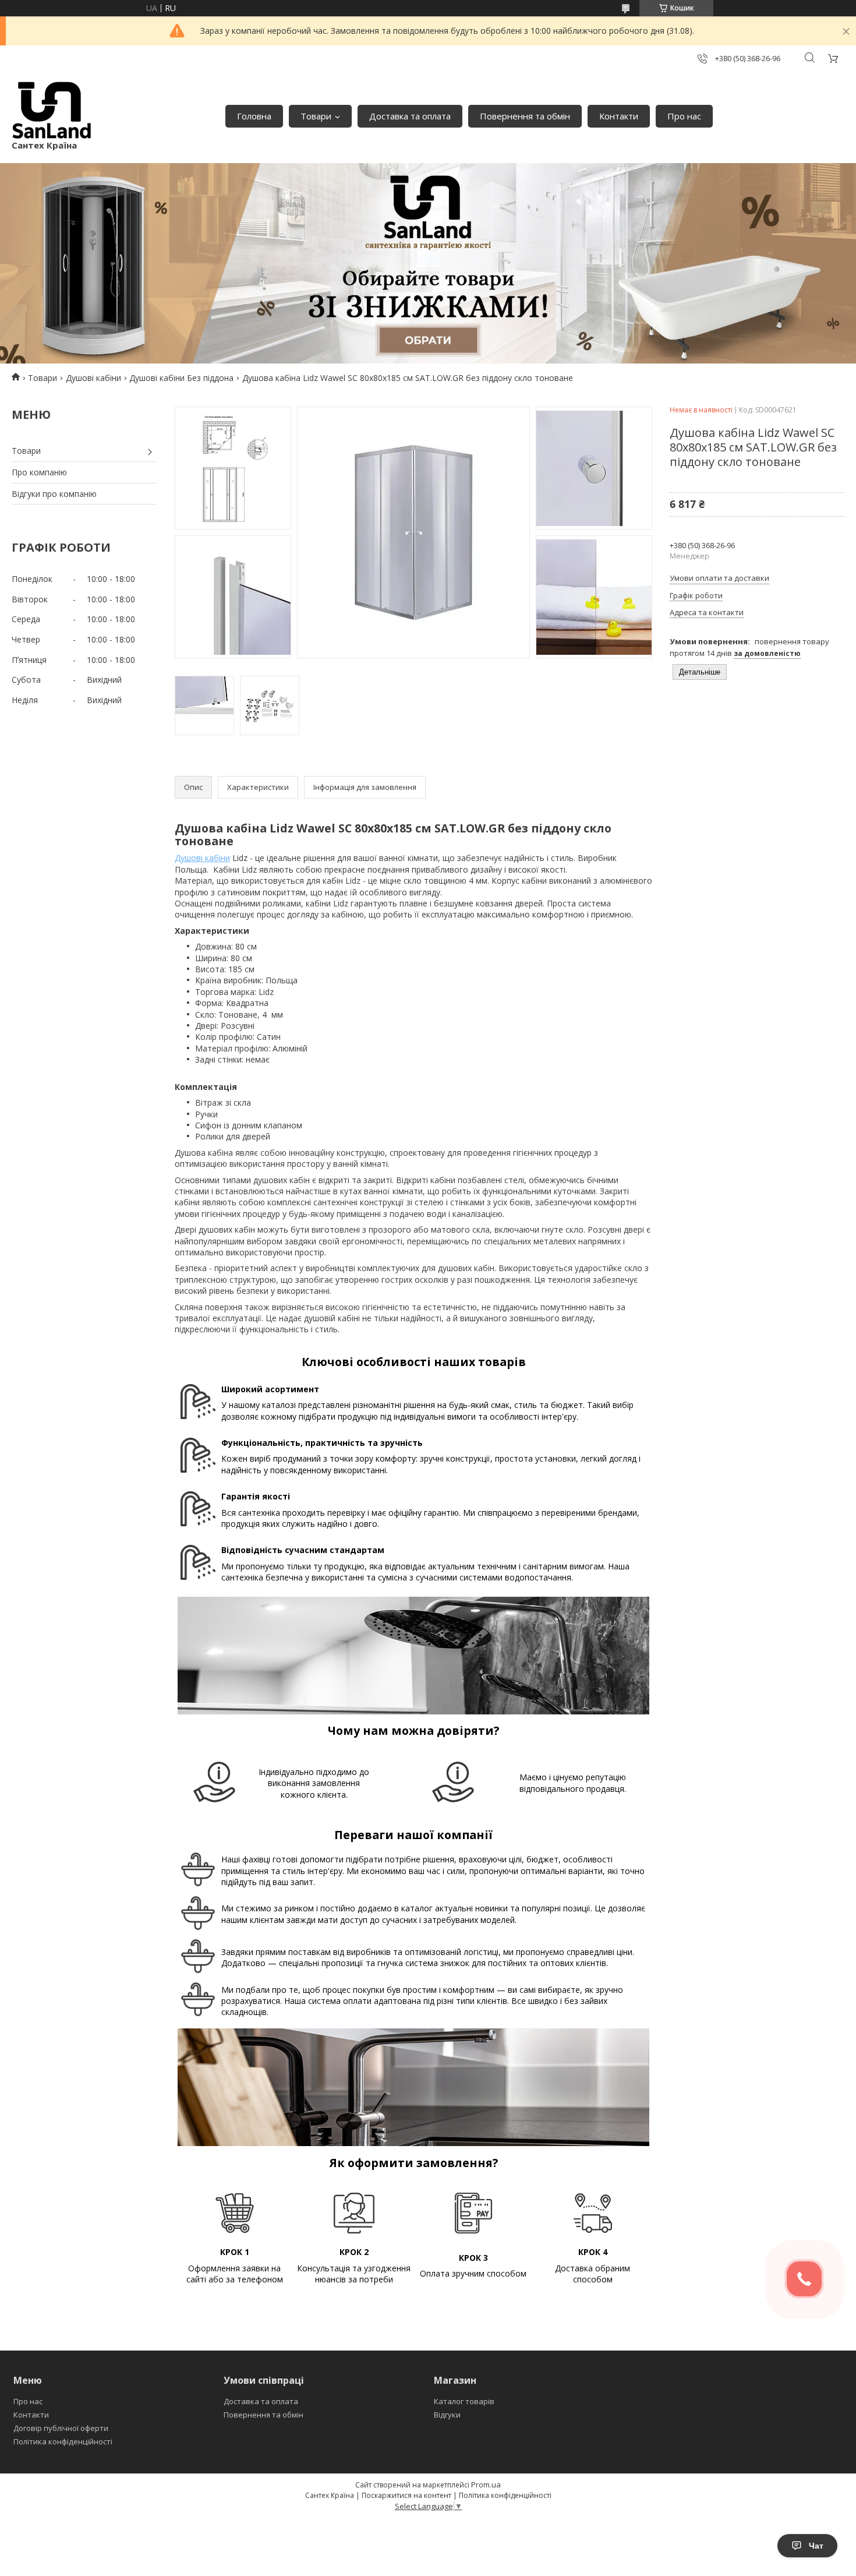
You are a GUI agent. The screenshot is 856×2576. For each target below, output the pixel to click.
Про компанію (39, 472)
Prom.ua (486, 2485)
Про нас (684, 116)
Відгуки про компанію (54, 494)
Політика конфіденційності (63, 2441)
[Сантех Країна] (52, 110)
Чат (816, 2546)
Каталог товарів (464, 2401)
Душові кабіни (93, 378)
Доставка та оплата (410, 116)
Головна (254, 116)
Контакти (619, 116)
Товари (316, 116)
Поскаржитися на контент (406, 2495)
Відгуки (447, 2415)
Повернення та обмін (525, 116)
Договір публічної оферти (61, 2428)
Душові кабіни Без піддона (181, 378)
